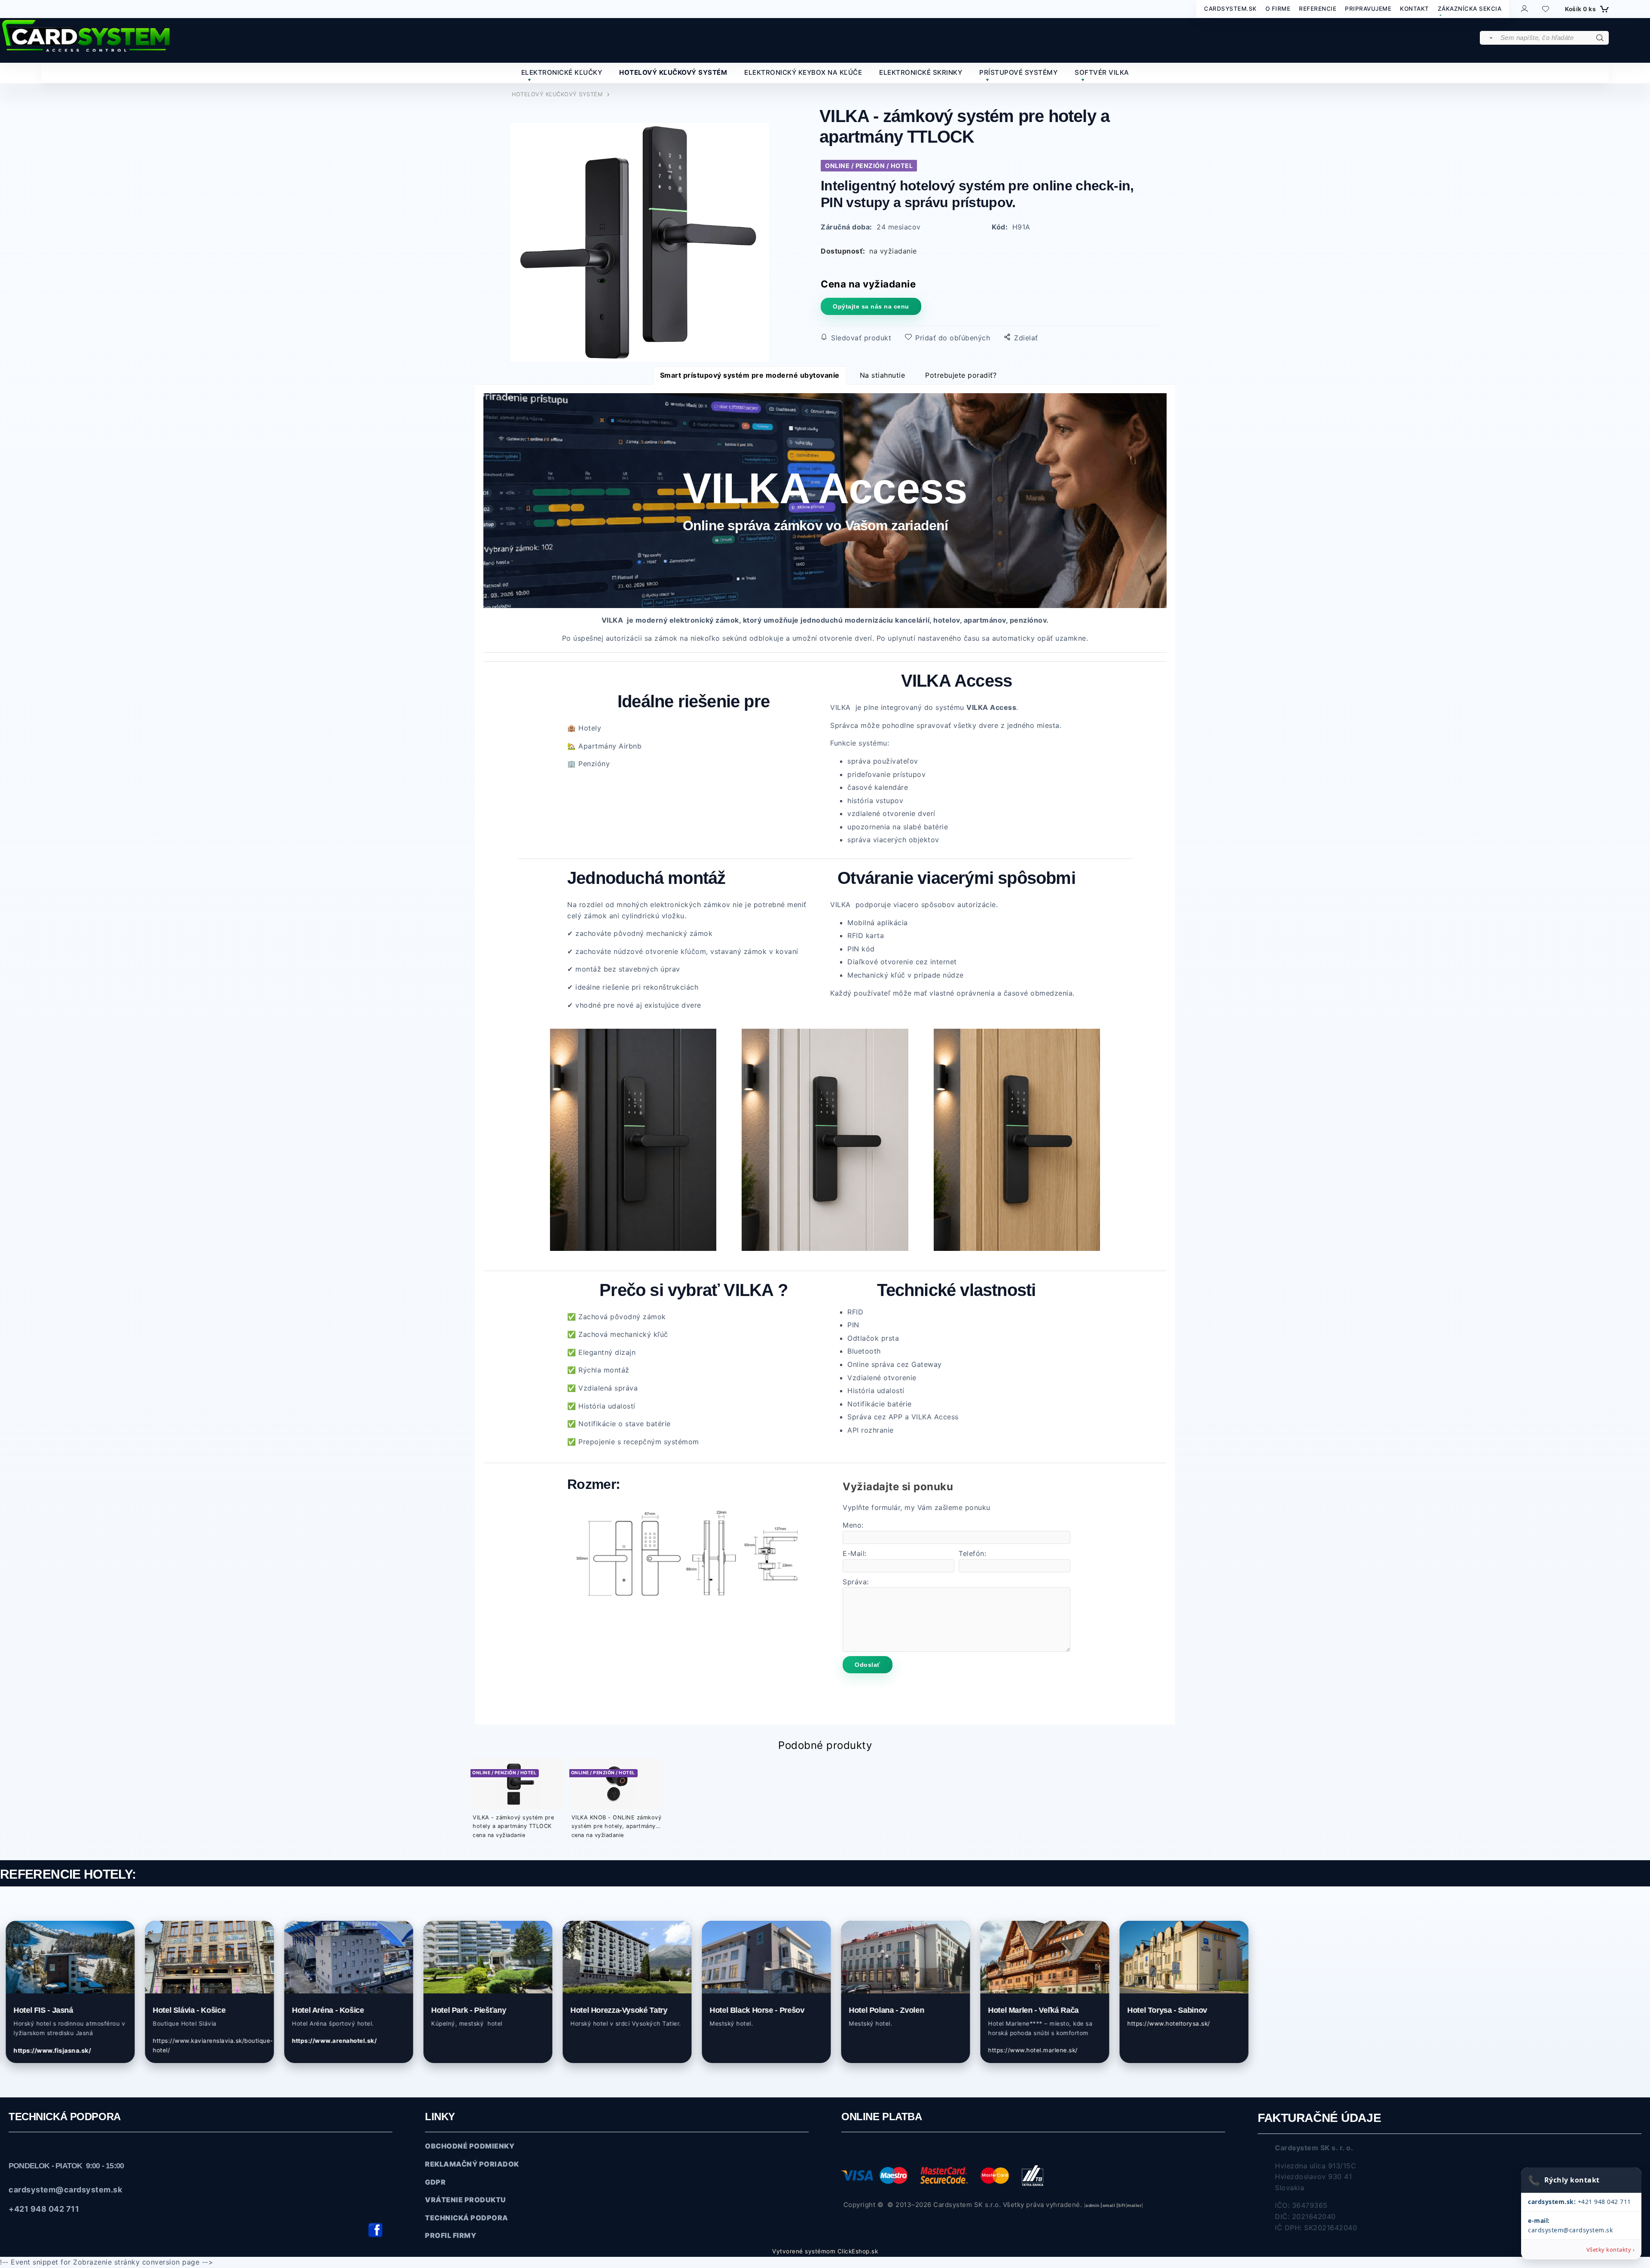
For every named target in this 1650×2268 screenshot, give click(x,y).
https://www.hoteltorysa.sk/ (1068, 2023)
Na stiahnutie (883, 375)
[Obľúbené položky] (1546, 9)
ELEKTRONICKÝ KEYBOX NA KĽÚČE (803, 72)
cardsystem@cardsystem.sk (65, 2190)
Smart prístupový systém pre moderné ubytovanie (750, 375)
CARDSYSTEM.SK (1230, 9)
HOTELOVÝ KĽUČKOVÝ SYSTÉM (673, 72)
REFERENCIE (1318, 9)
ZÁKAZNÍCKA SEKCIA (1470, 9)
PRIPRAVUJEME (1368, 9)
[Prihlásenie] (1524, 8)
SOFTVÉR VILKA (1102, 72)
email (1109, 2205)
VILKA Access (825, 488)
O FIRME (1278, 9)
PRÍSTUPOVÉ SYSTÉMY (1018, 72)
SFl (1122, 2205)
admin (1092, 2205)
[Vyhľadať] (1490, 38)
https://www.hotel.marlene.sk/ (932, 2050)
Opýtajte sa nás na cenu (871, 306)
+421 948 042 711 (1580, 2202)
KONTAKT (1415, 9)
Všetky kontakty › (1611, 2250)
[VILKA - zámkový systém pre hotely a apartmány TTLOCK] (640, 243)
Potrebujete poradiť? (961, 375)
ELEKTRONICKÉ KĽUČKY (562, 72)
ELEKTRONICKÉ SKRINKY (921, 72)
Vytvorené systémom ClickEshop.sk (825, 2251)
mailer (1134, 2205)
